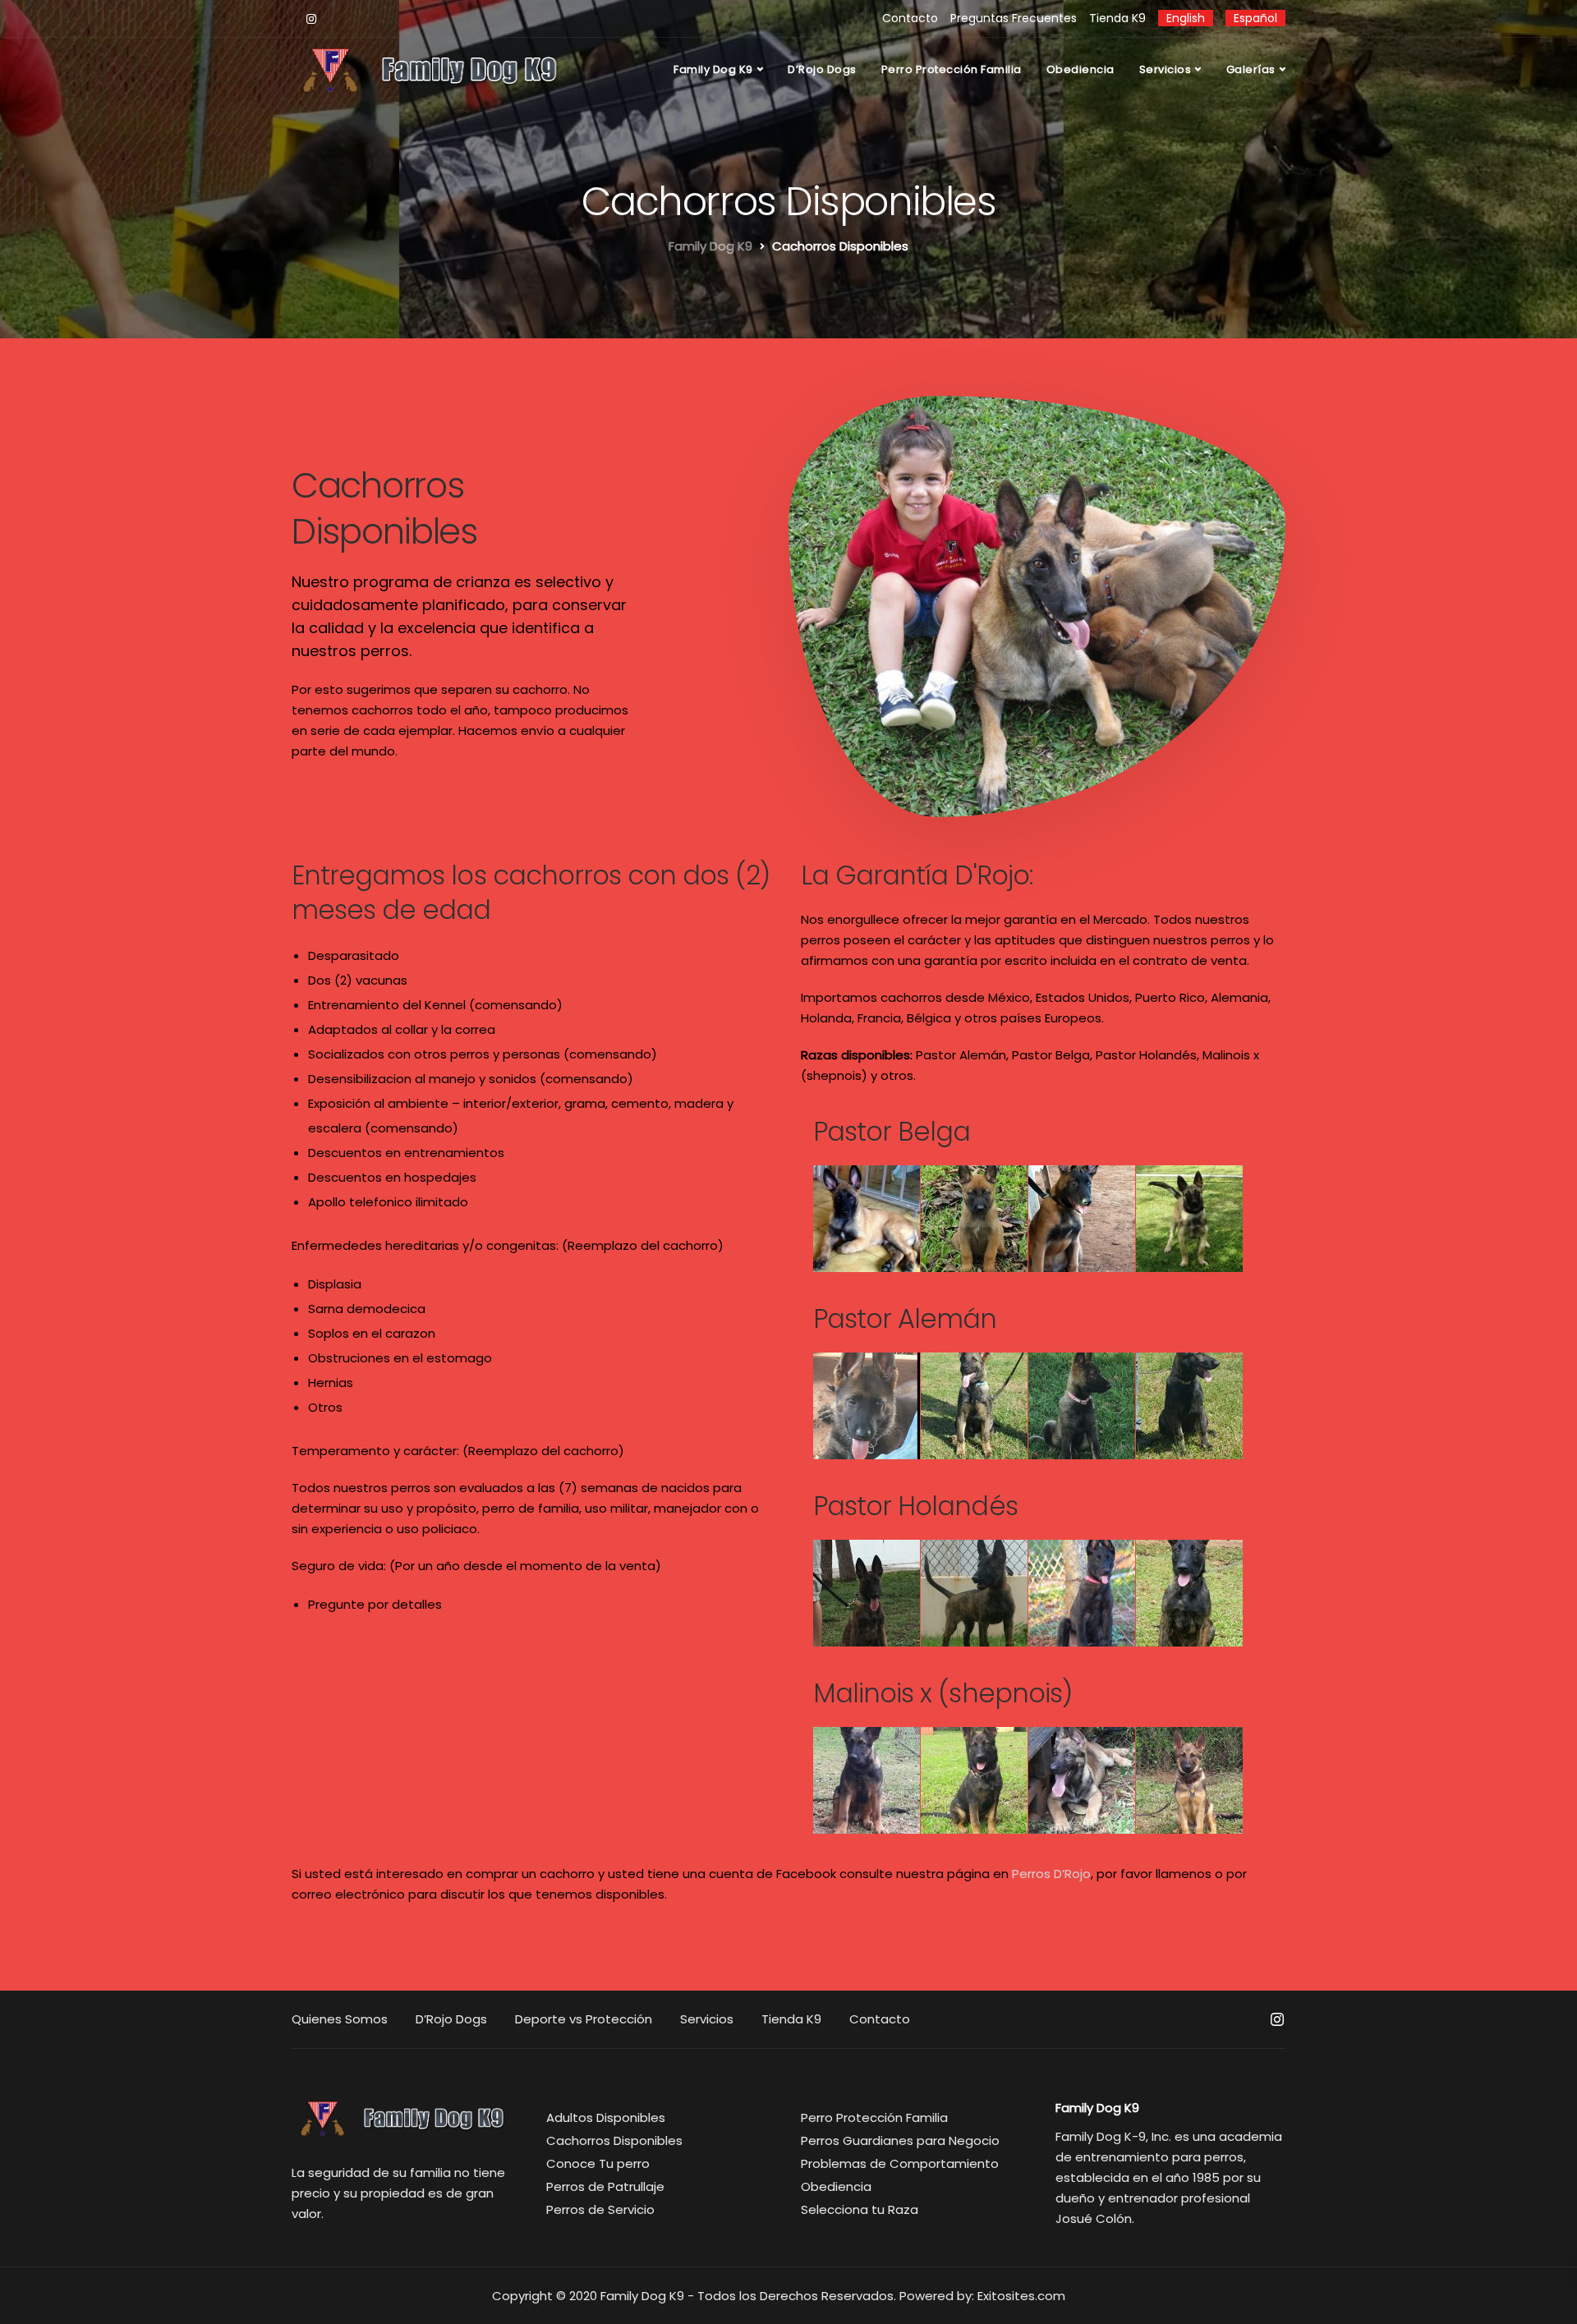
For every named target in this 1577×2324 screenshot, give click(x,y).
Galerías (1251, 69)
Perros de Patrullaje (605, 2186)
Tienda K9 (1117, 18)
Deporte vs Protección (584, 2019)
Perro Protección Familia (952, 69)
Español (1255, 18)
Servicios (1166, 69)
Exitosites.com (1021, 2296)
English (1186, 18)
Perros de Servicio (600, 2209)
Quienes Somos (340, 2019)
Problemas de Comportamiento (900, 2163)
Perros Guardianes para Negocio (900, 2140)
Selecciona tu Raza (860, 2209)
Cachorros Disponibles (614, 2140)
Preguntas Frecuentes (1014, 18)
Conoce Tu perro (598, 2163)
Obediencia (1080, 69)
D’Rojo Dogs (822, 69)
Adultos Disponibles (606, 2117)
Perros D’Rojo (1051, 1874)
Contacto (910, 18)
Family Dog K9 (713, 69)
